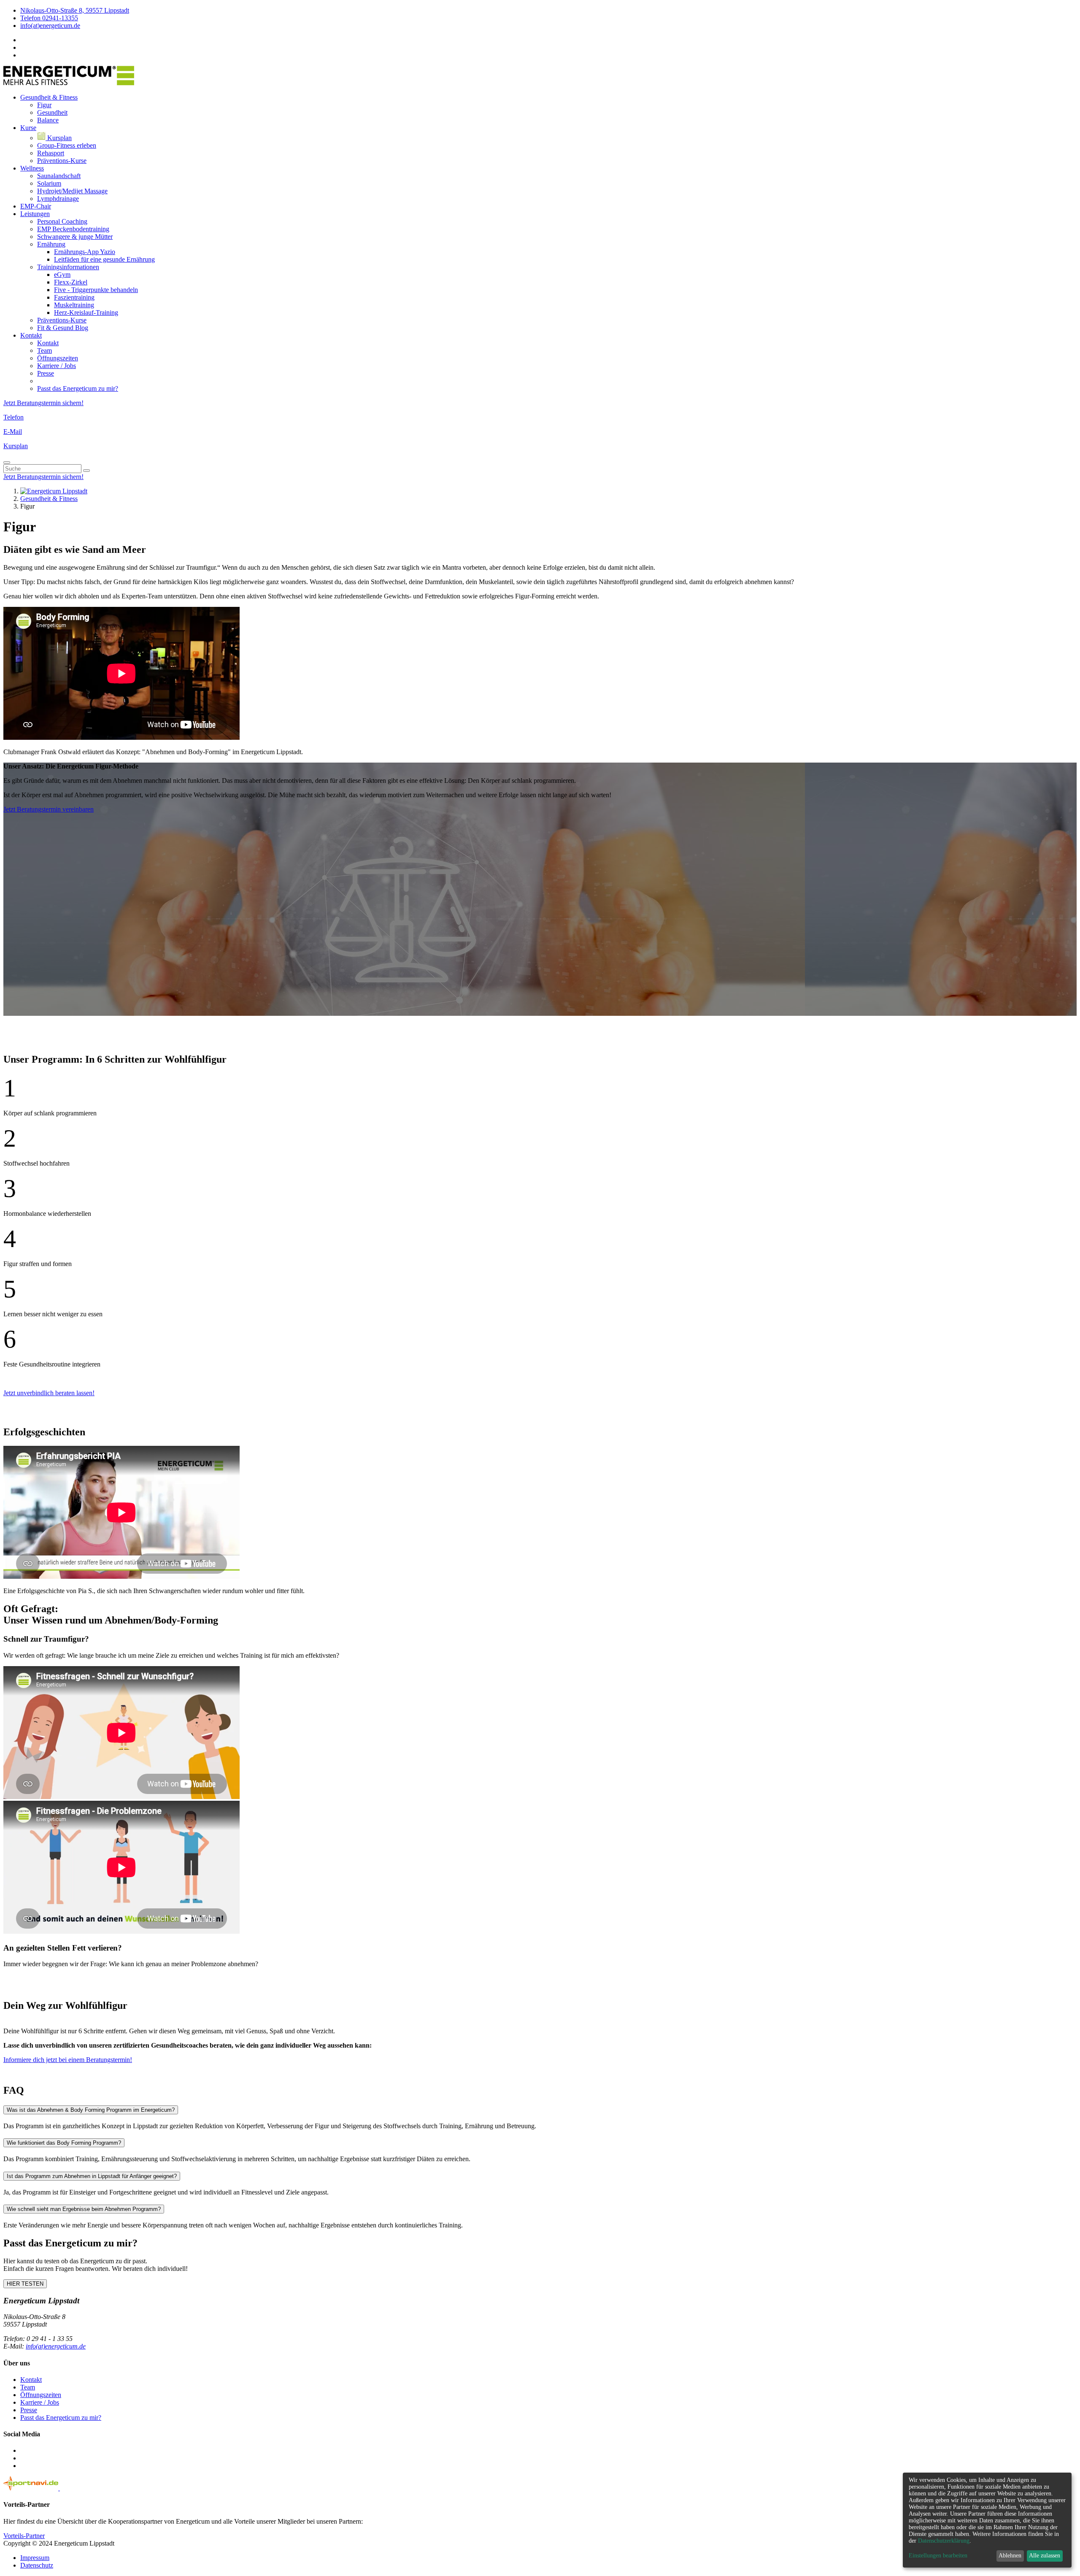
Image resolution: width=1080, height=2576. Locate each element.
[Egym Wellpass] (75, 2488)
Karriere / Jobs (57, 366)
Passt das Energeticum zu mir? (78, 388)
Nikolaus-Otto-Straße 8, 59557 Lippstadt (75, 10)
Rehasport (51, 153)
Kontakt (31, 335)
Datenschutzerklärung (944, 2541)
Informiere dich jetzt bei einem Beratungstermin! (68, 2060)
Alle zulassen (1045, 2556)
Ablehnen (1010, 2556)
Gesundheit (52, 112)
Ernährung (51, 244)
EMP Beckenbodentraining (73, 229)
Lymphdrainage (58, 199)
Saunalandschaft (59, 176)
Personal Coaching (62, 221)
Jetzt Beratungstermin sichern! (43, 403)
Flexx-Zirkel (71, 282)
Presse (46, 373)
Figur (44, 105)
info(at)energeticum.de (50, 26)
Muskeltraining (74, 305)
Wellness (32, 168)
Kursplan (59, 138)
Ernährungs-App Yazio (85, 252)
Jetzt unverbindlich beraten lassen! (49, 1393)
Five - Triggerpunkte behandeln (96, 290)
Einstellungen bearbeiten (938, 2556)
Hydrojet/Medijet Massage (72, 191)
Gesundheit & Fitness (49, 97)
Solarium (49, 183)
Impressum (35, 2558)
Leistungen (35, 214)
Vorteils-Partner (24, 2536)
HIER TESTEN (25, 2284)
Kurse (28, 128)
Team (45, 350)
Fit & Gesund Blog (63, 328)
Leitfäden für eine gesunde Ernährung (104, 259)
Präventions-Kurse (62, 161)
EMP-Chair (36, 206)
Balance (48, 120)
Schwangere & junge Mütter (75, 237)
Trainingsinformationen (68, 267)
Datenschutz (37, 2565)
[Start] (54, 491)
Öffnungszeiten (58, 358)
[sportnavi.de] (32, 2488)
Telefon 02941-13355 (49, 18)
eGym (62, 275)
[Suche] (86, 471)
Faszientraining (74, 297)
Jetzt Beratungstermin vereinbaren (49, 809)
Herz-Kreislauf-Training (86, 313)
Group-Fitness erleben (67, 145)
